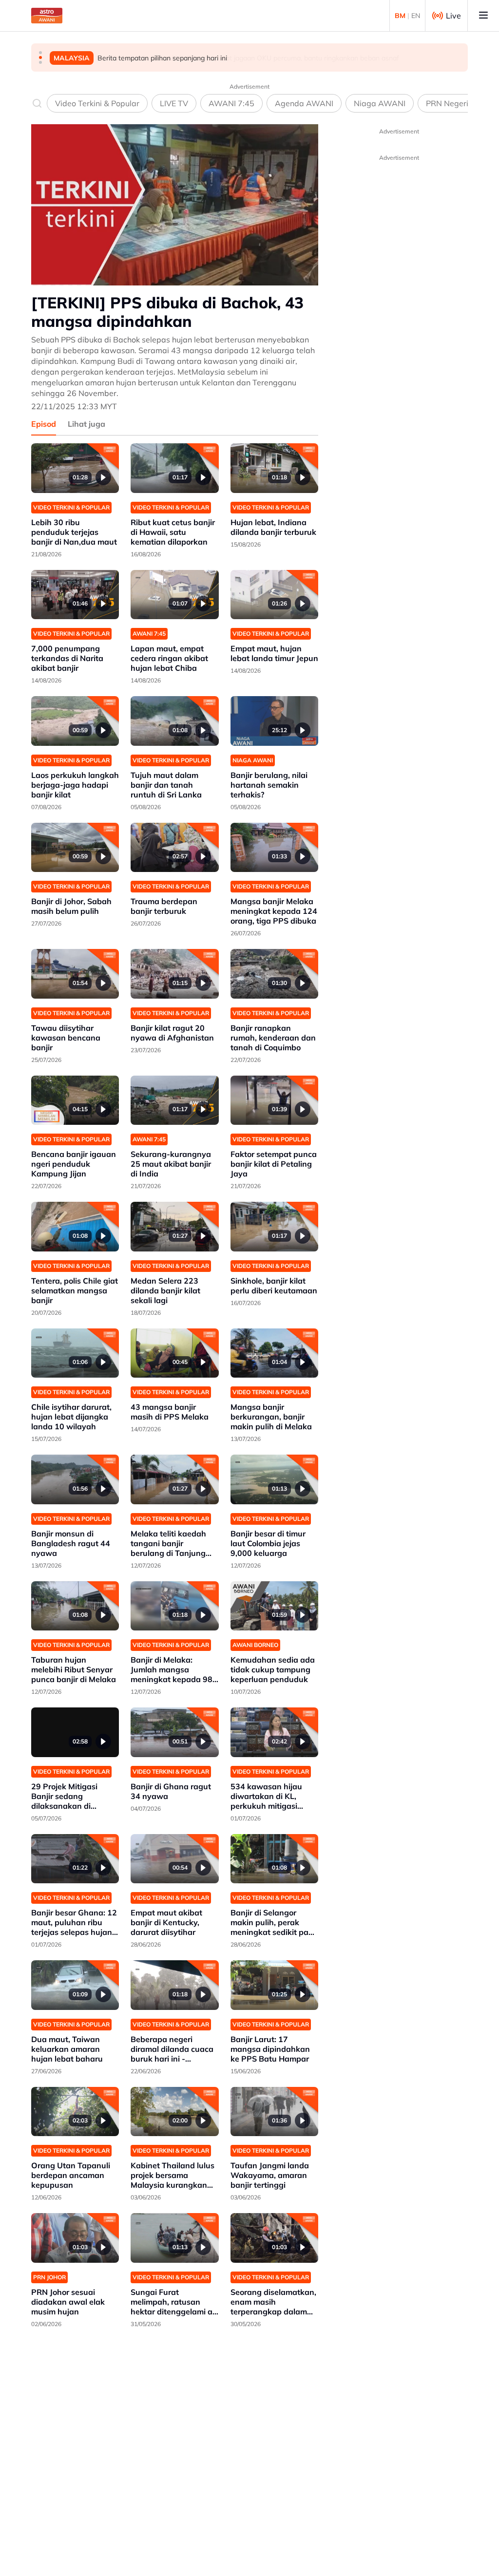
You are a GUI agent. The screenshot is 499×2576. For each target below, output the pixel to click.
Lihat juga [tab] (86, 424)
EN (416, 16)
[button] (40, 53)
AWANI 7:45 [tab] (231, 103)
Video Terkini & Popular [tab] (97, 103)
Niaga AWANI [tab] (380, 103)
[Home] (47, 16)
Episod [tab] (44, 424)
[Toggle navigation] (483, 16)
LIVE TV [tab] (174, 103)
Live (453, 16)
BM (400, 16)
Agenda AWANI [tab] (304, 103)
